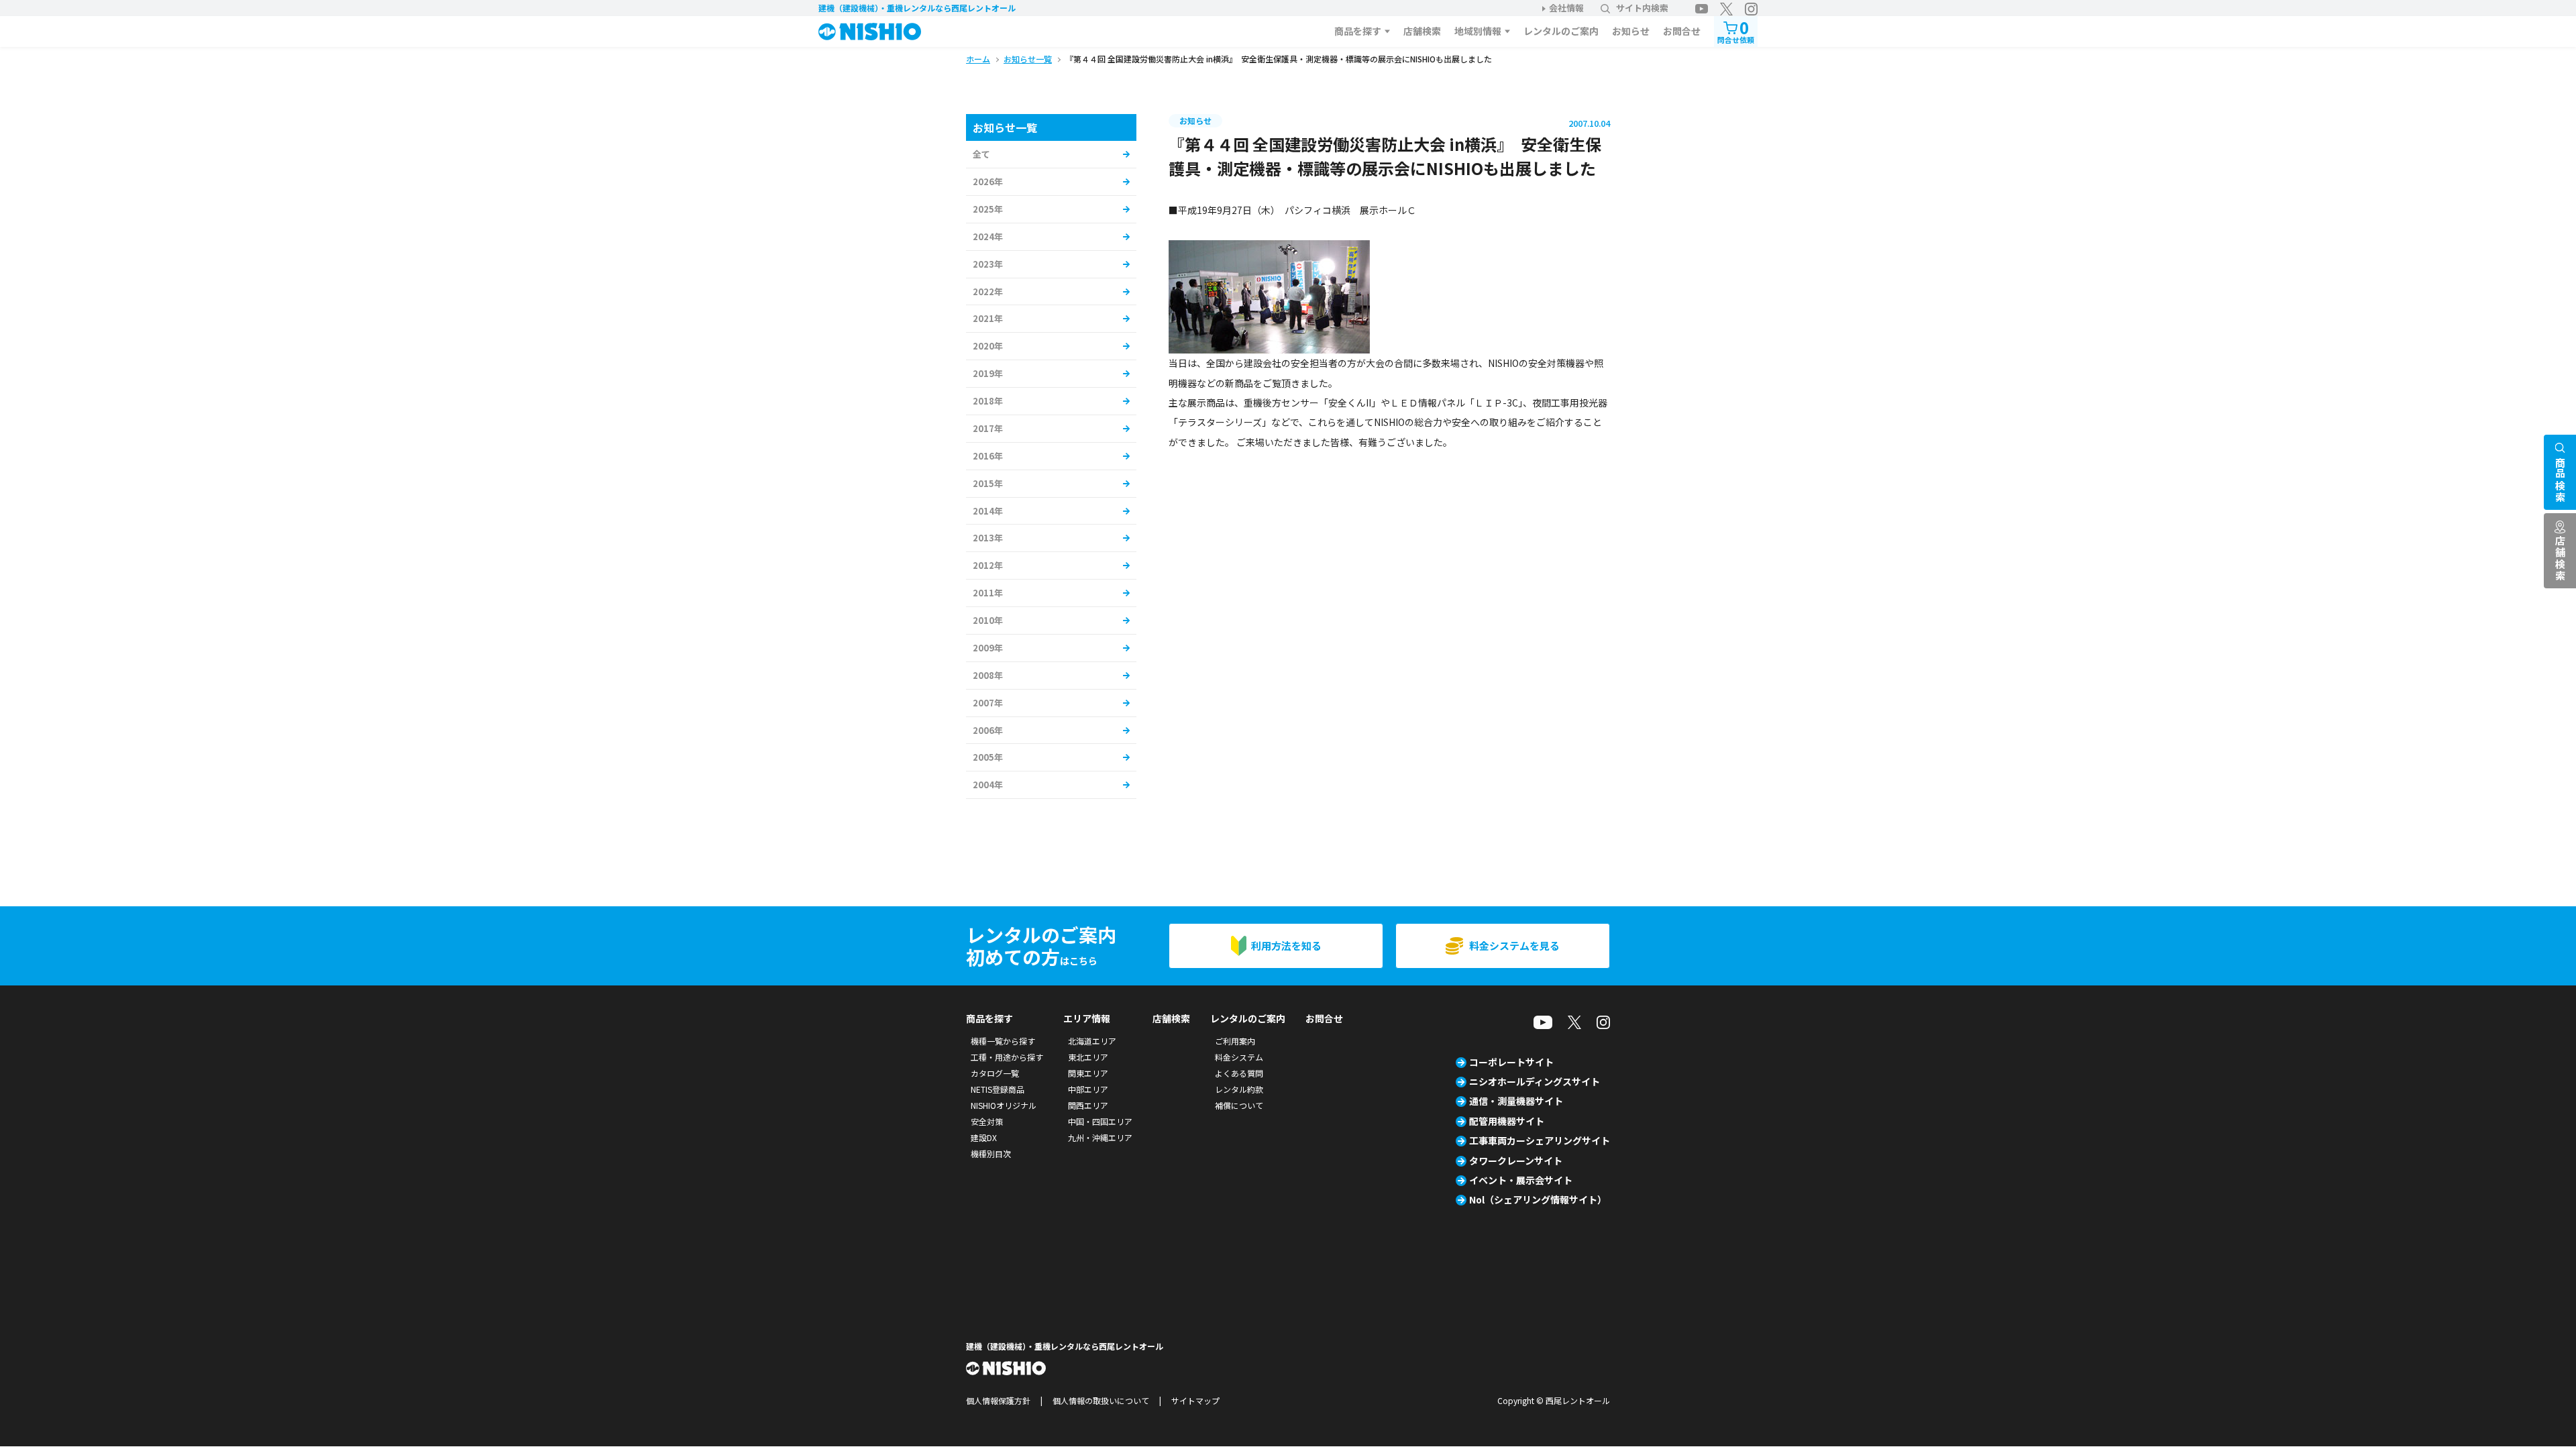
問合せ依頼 (1736, 31)
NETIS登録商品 (998, 1089)
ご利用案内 (1235, 1041)
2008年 (988, 675)
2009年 (988, 648)
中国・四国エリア (1100, 1121)
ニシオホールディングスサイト (1535, 1081)
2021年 (988, 318)
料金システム (1239, 1057)
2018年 (988, 401)
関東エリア (1088, 1073)
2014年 (988, 511)
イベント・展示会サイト (1521, 1180)
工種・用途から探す (1007, 1057)
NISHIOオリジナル (1004, 1105)
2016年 (988, 456)
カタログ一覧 (995, 1073)
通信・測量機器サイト (1516, 1101)
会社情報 (1566, 8)
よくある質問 (1239, 1073)
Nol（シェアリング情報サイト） (1538, 1199)
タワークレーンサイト (1516, 1161)
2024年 (988, 236)
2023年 (988, 264)
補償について (1239, 1105)
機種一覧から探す (1003, 1041)
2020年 (988, 346)
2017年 (988, 428)
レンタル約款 (1239, 1089)
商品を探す (1358, 31)
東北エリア (1088, 1057)
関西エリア (1088, 1105)
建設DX (984, 1137)
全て (981, 154)
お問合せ (1682, 31)
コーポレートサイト (1511, 1062)
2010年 (988, 620)
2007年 (988, 703)
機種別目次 (991, 1153)
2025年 (988, 209)
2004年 (988, 785)
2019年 (988, 373)
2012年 (988, 565)
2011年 (988, 593)
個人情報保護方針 (998, 1400)
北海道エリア (1092, 1041)
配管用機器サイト (1507, 1121)
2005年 (988, 757)
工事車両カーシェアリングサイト (1540, 1140)
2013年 (988, 538)
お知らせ (1631, 31)
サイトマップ (1195, 1400)
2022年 (988, 291)
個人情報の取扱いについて (1101, 1400)
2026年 (988, 181)
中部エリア (1088, 1089)
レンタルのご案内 (1561, 31)
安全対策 (987, 1121)
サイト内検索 (1642, 8)
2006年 (988, 730)
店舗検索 (1422, 31)
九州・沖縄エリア (1100, 1137)
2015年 (988, 483)
